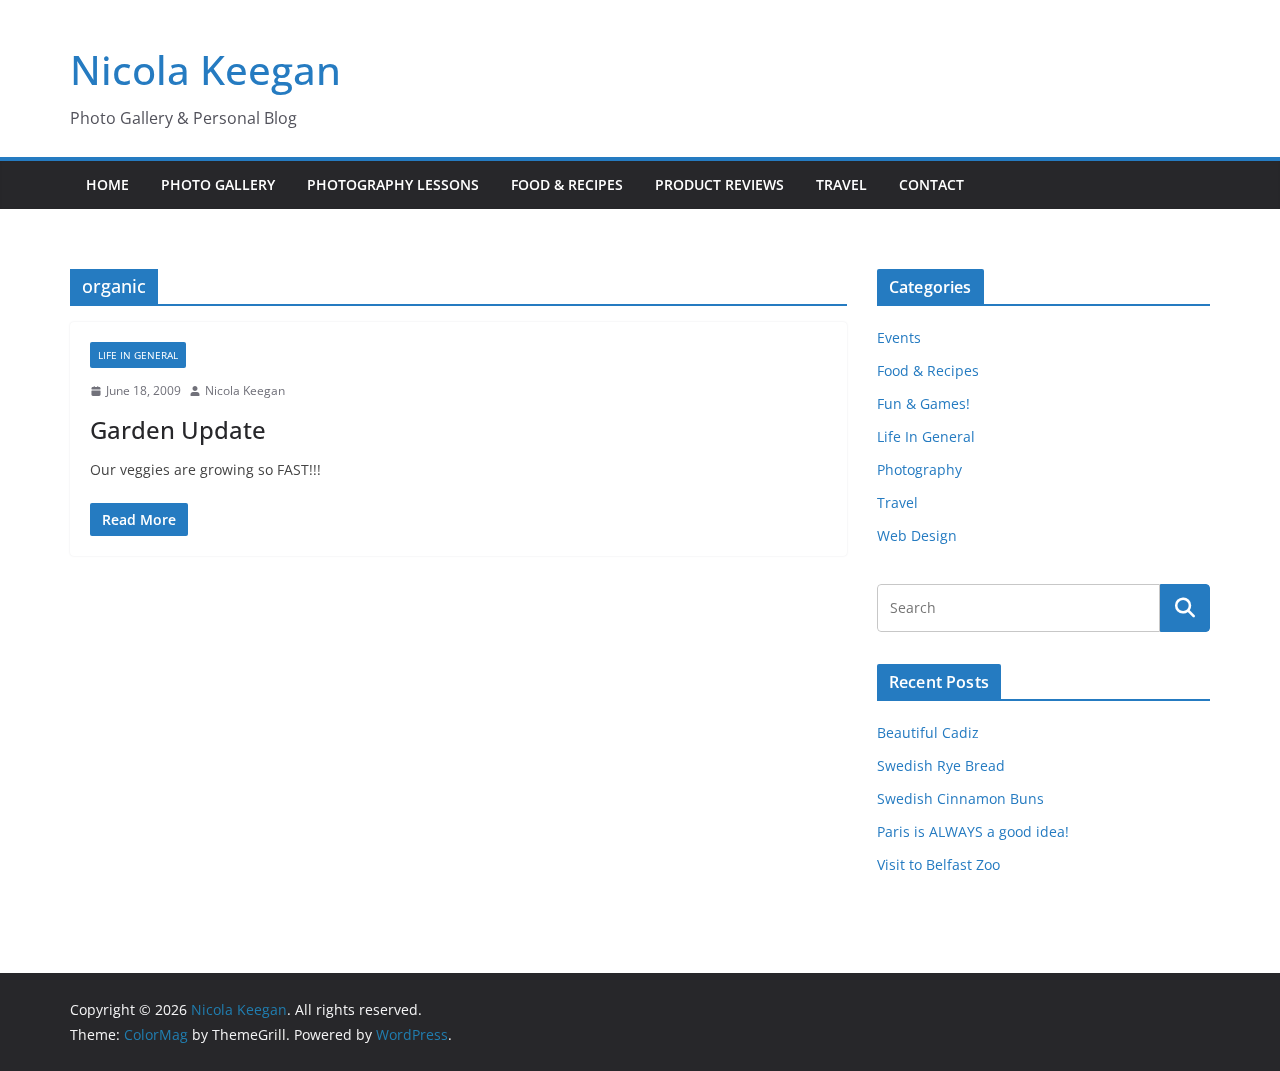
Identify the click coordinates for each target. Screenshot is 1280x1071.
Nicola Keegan (205, 69)
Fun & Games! (923, 403)
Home (107, 184)
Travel (841, 184)
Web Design (917, 535)
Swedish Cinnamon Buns (960, 798)
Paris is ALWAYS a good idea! (973, 831)
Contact (931, 184)
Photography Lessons (393, 184)
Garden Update (178, 429)
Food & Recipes (567, 184)
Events (899, 337)
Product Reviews (719, 184)
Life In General (138, 355)
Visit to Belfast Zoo (938, 864)
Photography (919, 469)
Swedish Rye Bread (941, 765)
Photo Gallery (218, 184)
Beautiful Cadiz (928, 732)
